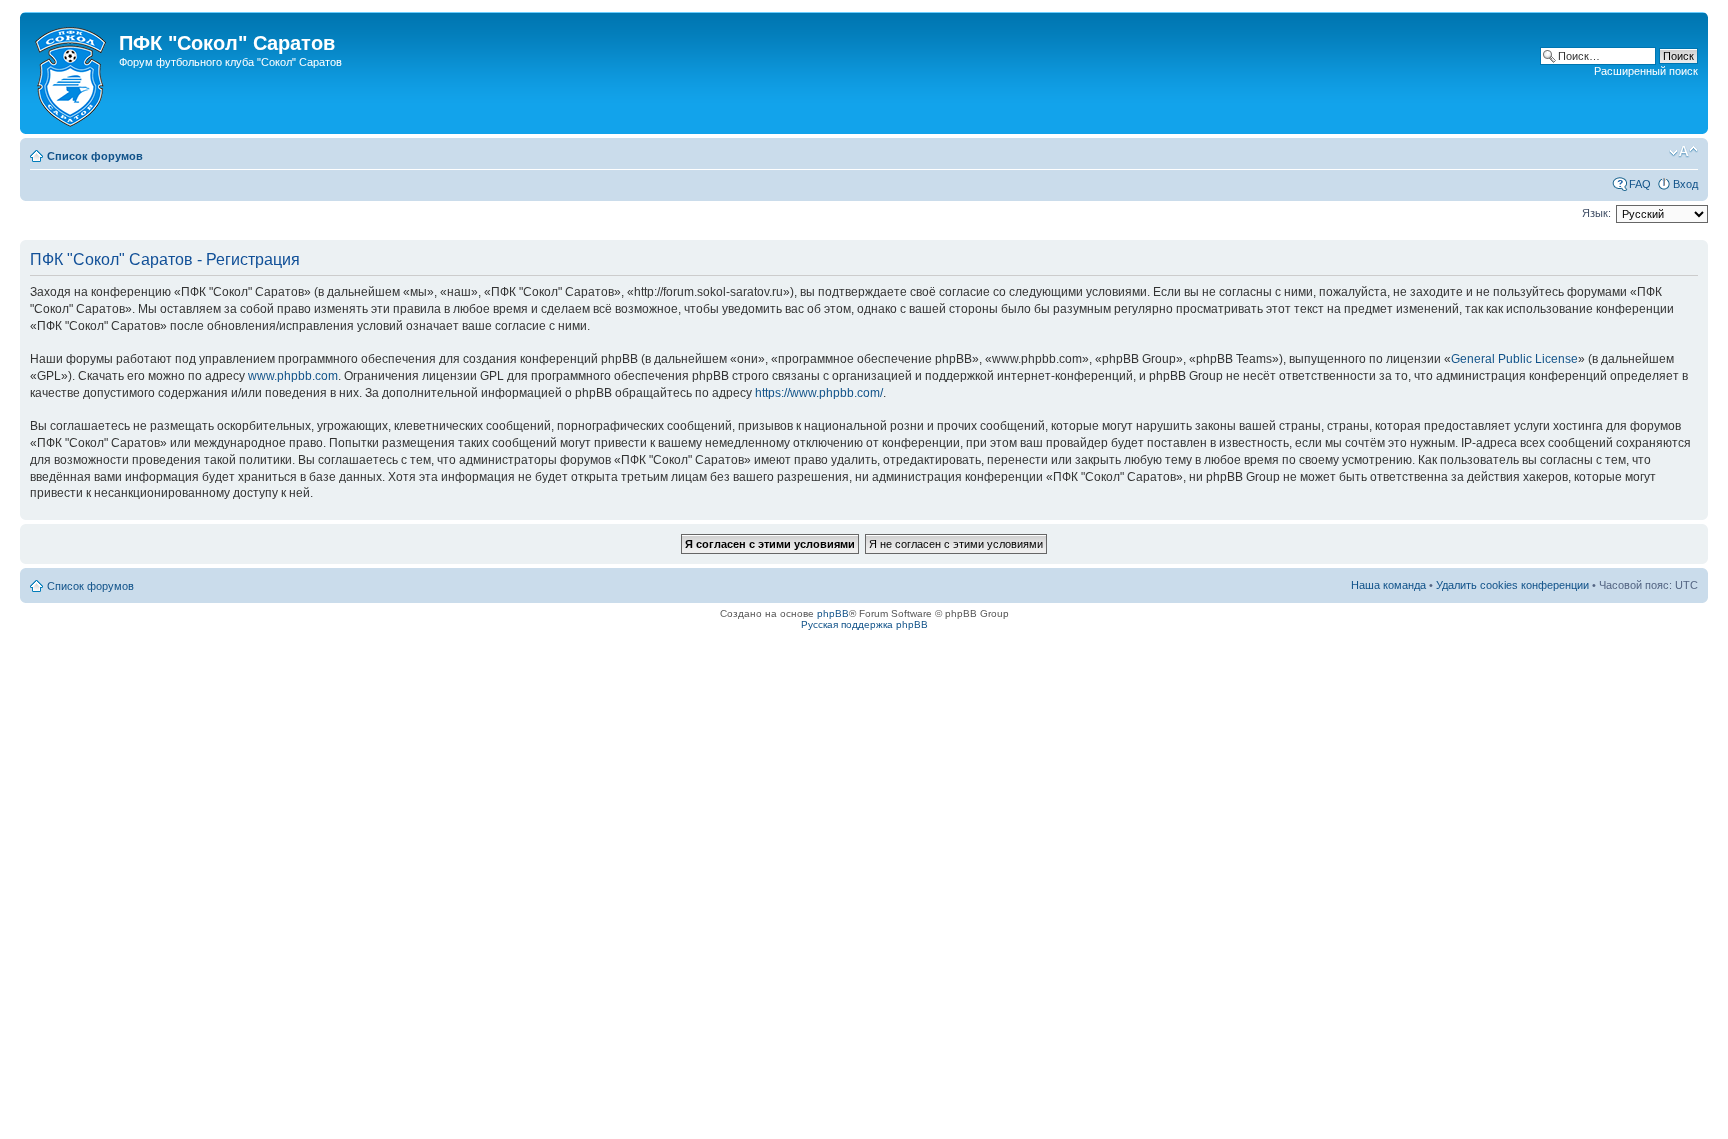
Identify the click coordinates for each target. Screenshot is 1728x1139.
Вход (1685, 184)
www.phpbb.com (293, 376)
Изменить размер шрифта (1683, 152)
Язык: (1596, 213)
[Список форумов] (72, 73)
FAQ (1640, 184)
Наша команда (1388, 585)
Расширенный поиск (1646, 71)
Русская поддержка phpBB (864, 624)
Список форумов (95, 156)
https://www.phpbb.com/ (819, 393)
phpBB (833, 613)
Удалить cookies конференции (1512, 585)
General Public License (1514, 359)
